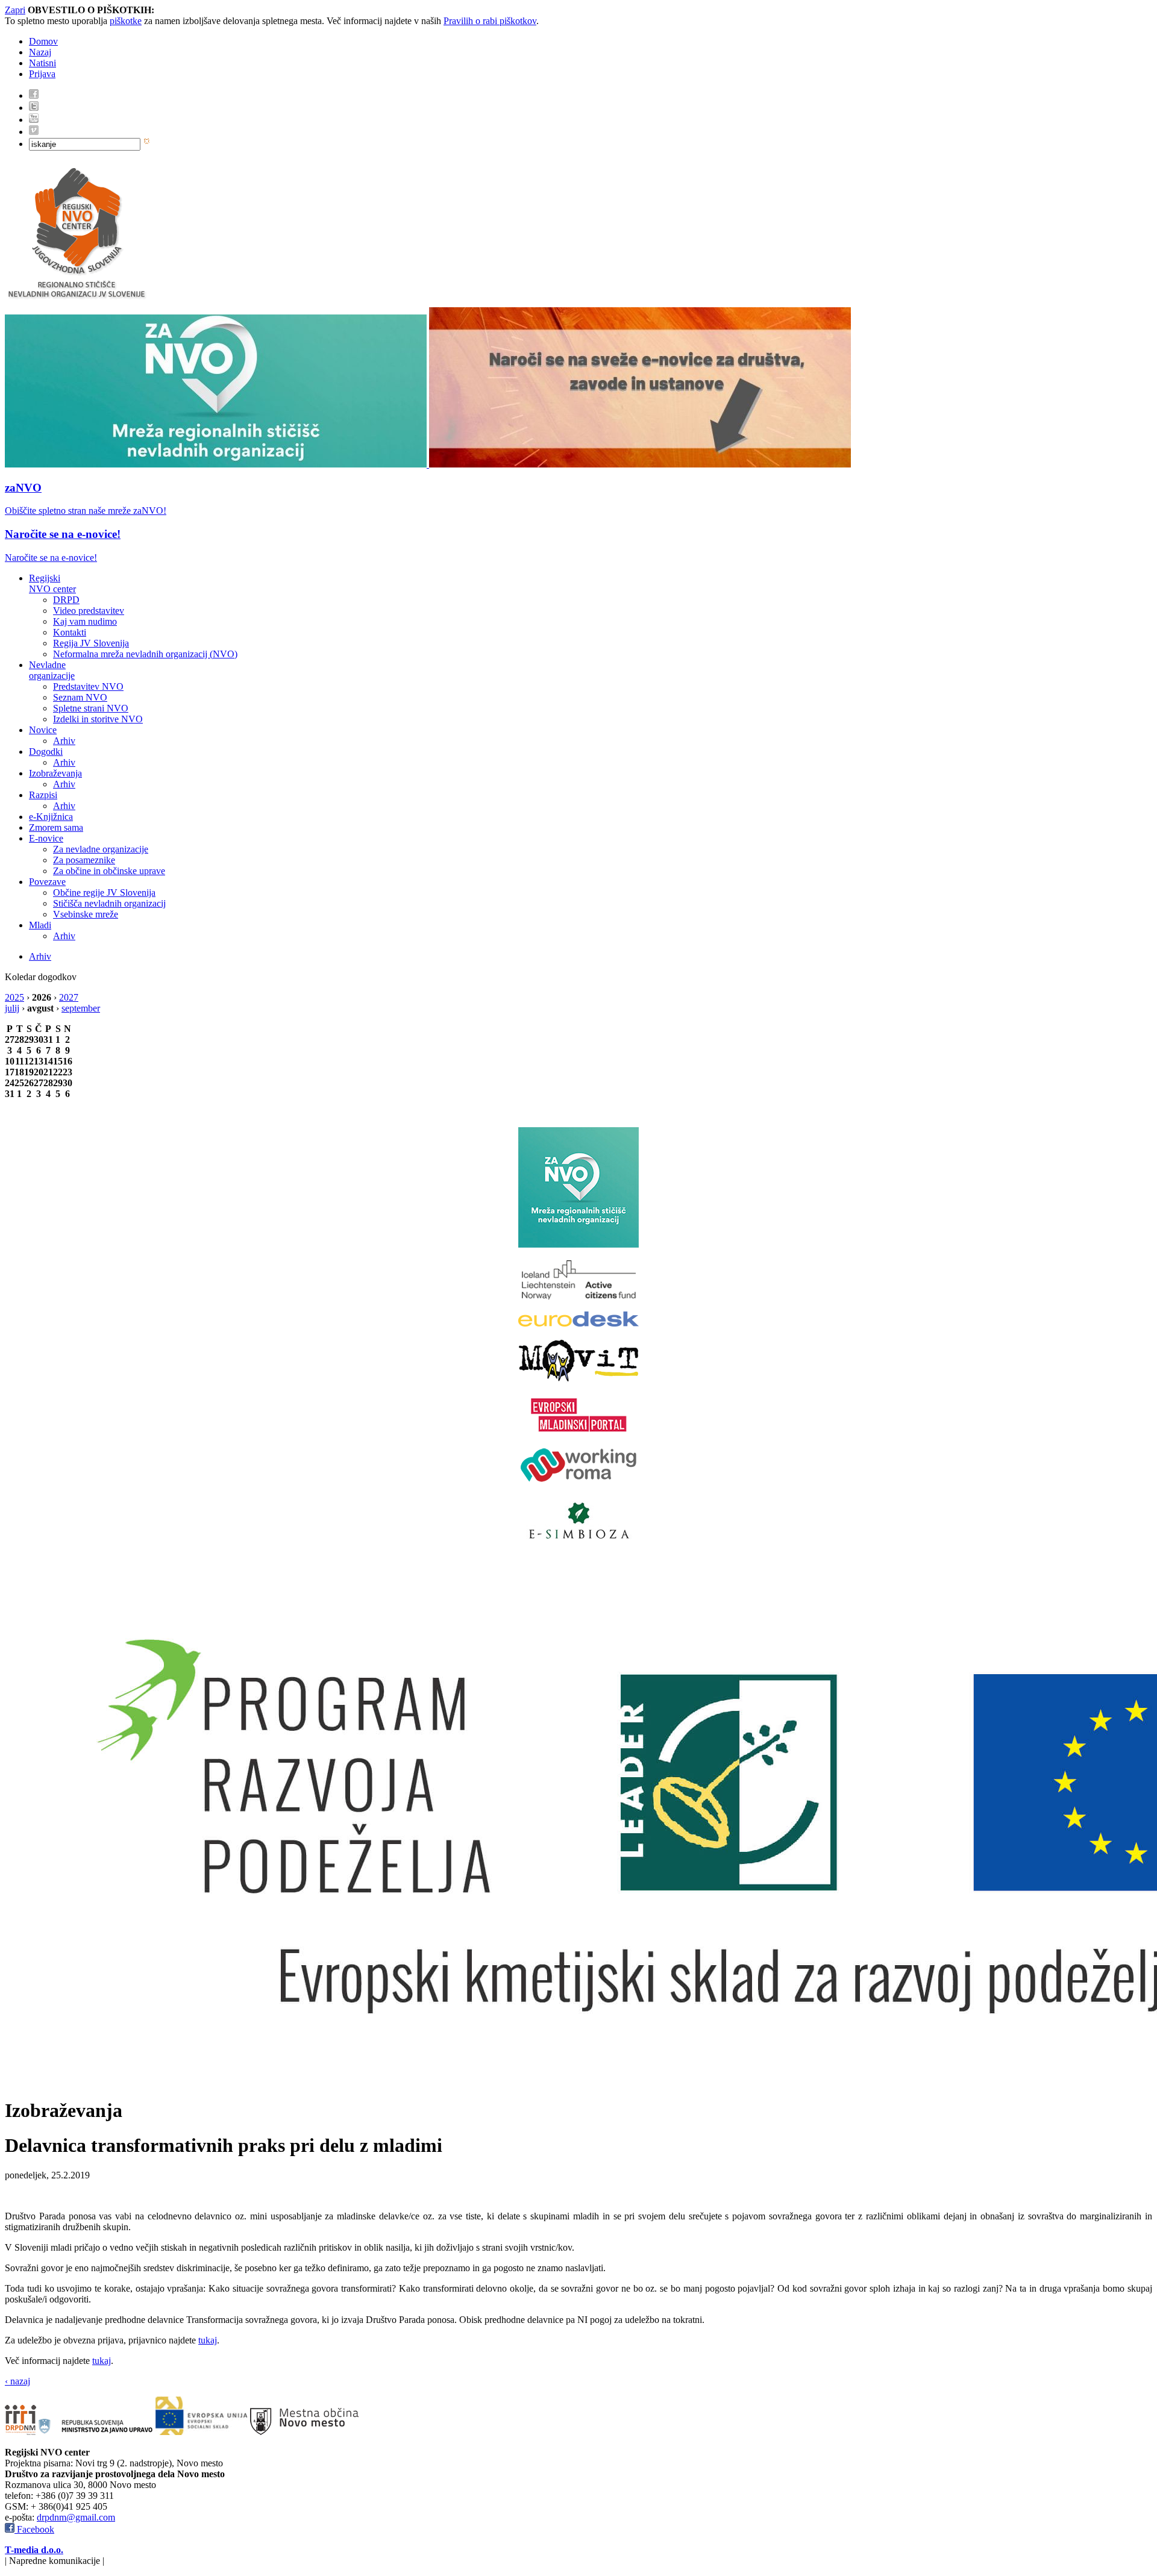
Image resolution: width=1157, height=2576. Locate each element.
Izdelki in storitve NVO (98, 719)
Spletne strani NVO (91, 708)
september (81, 1008)
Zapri (15, 10)
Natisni (42, 63)
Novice (43, 730)
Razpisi (43, 795)
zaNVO (23, 488)
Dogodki (46, 752)
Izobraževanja (55, 773)
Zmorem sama (56, 827)
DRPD (66, 600)
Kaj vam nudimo (85, 621)
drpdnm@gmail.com (76, 2517)
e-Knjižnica (51, 817)
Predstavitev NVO (88, 686)
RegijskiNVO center (52, 583)
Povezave (47, 882)
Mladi (40, 925)
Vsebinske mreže (86, 914)
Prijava (42, 74)
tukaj (208, 2340)
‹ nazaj (17, 2381)
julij (12, 1008)
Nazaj (40, 52)
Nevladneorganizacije (52, 670)
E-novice (46, 838)
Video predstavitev (89, 611)
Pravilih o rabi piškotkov (490, 21)
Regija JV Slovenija (91, 643)
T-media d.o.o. (34, 2550)
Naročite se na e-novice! (63, 534)
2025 (14, 997)
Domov (43, 41)
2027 (69, 997)
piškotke (126, 21)
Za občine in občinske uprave (109, 871)
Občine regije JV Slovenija (104, 893)
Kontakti (70, 632)
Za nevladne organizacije (101, 849)
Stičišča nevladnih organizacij (109, 903)
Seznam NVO (80, 697)
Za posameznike (84, 860)
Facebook (34, 2529)
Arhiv (64, 741)
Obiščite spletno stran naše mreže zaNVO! (86, 511)
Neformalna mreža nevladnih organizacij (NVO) (145, 654)
